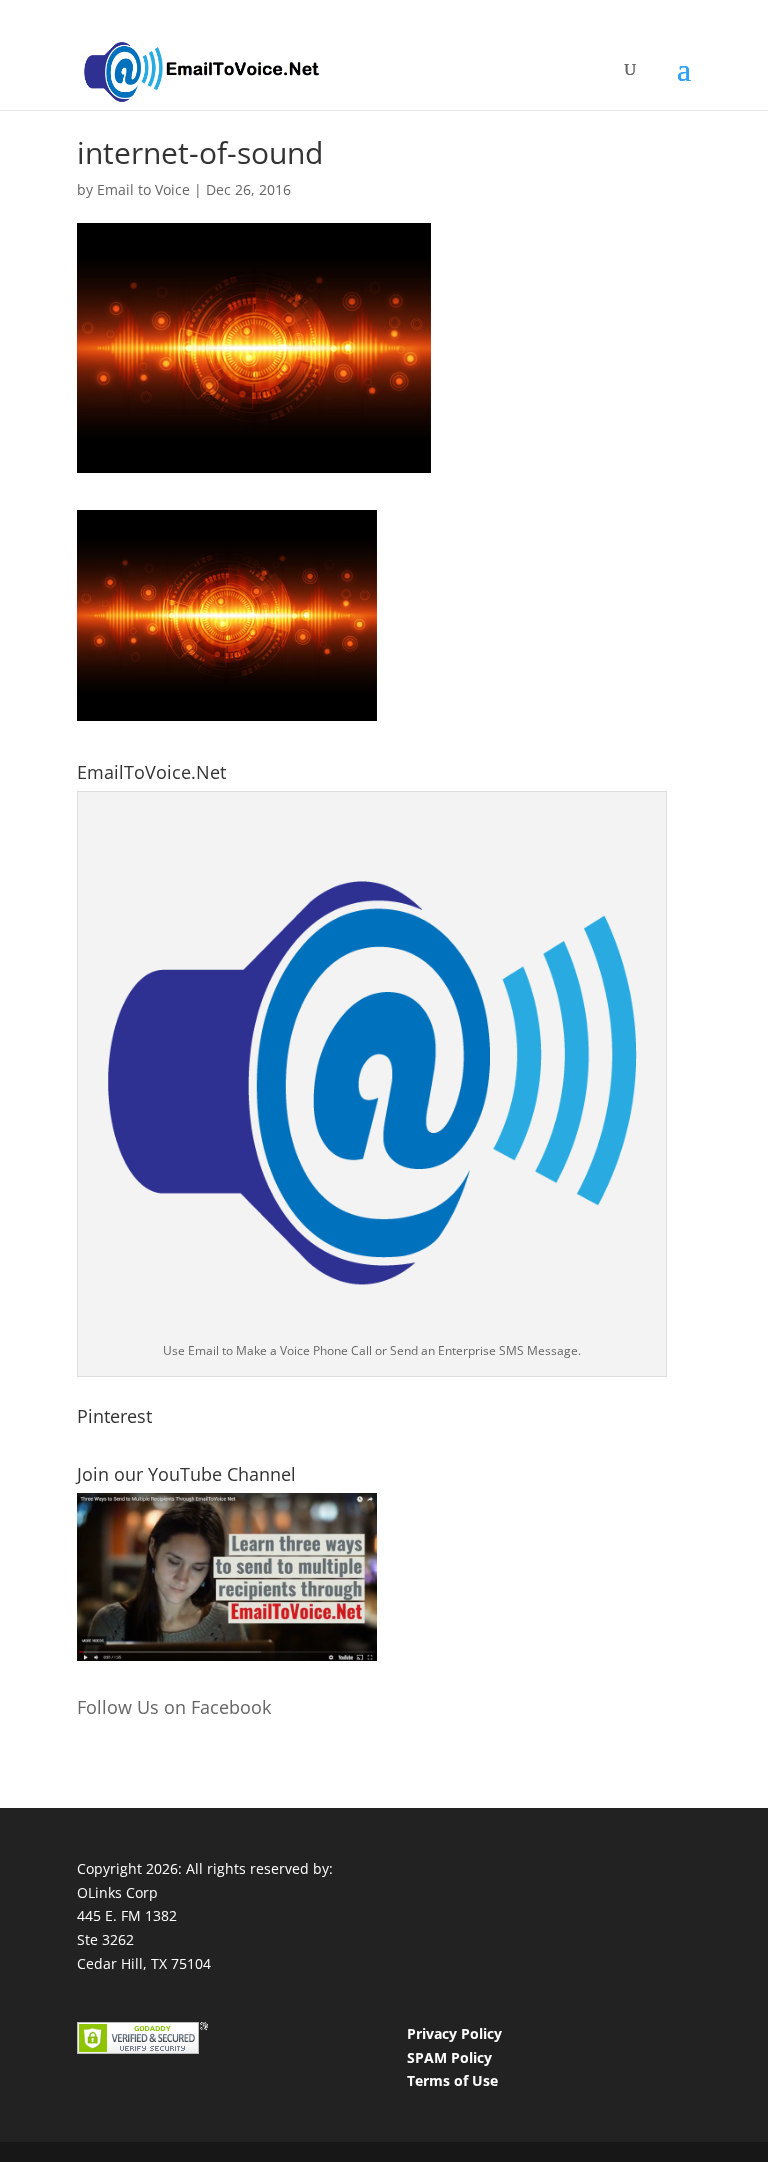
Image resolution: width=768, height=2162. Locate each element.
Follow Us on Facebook (174, 1707)
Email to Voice (143, 189)
